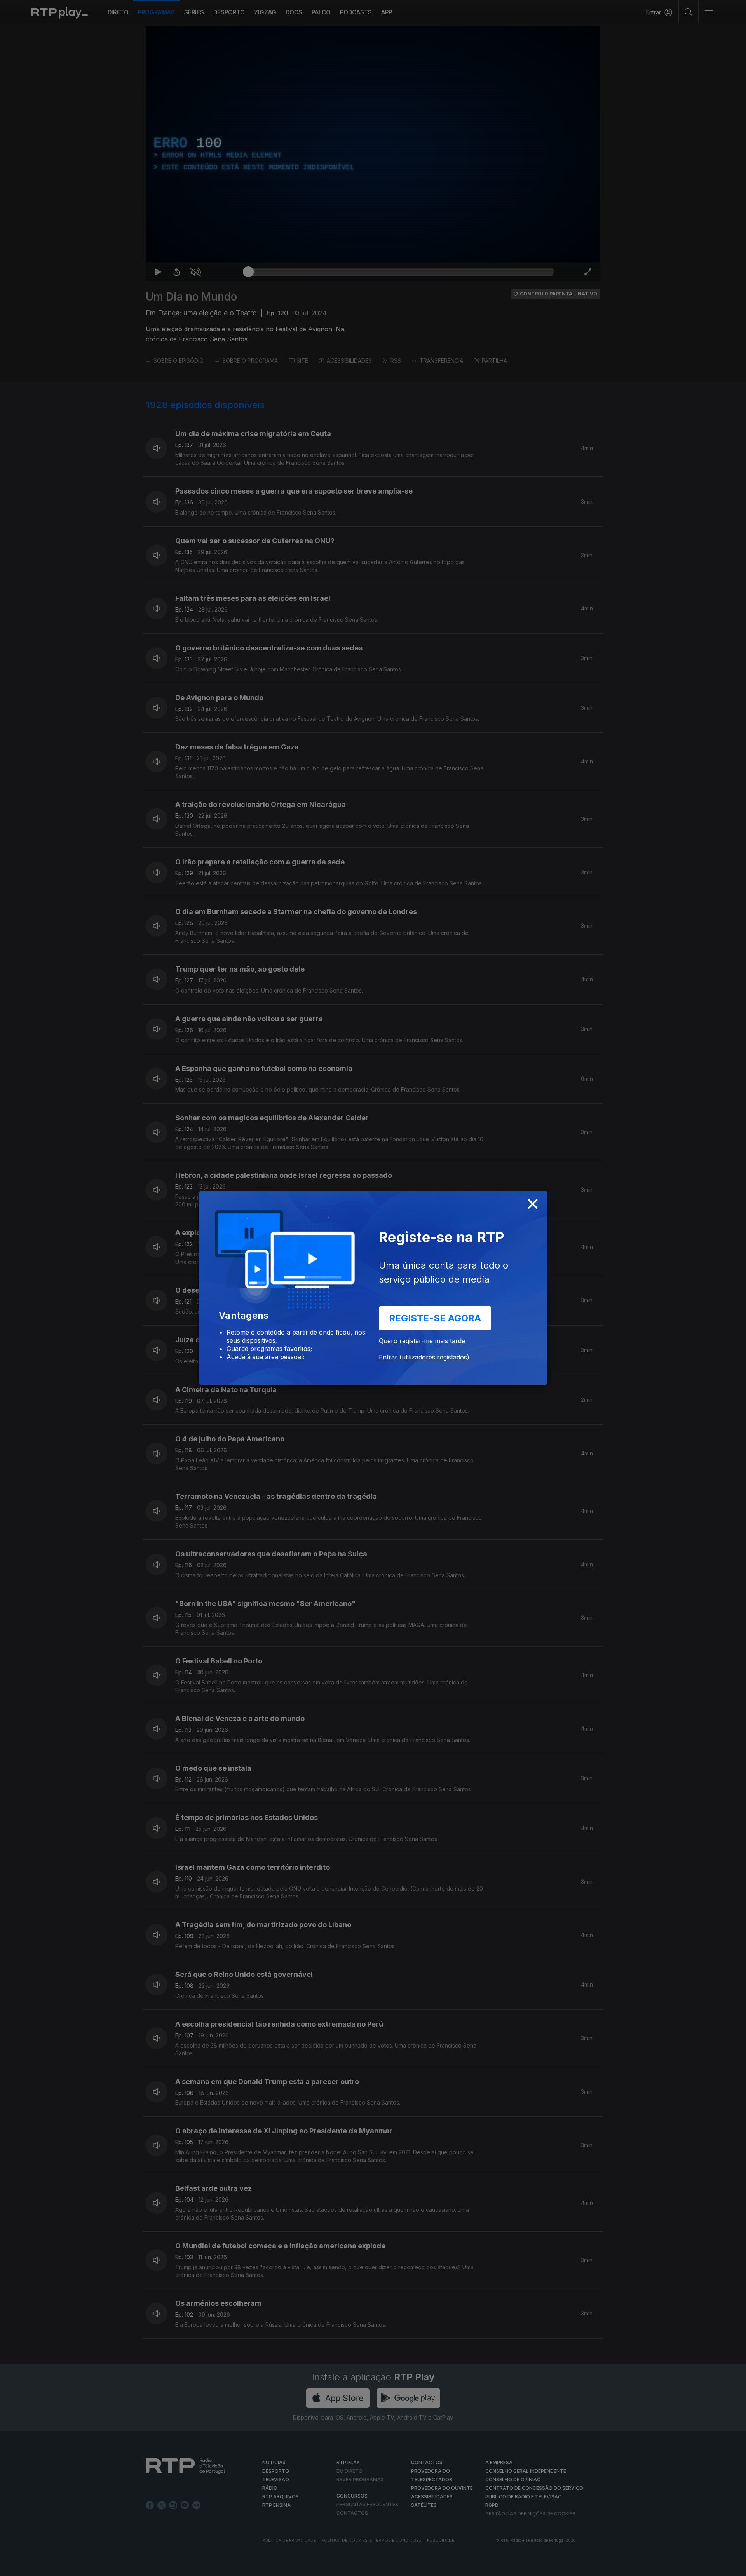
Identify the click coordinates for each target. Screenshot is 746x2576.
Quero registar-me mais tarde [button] (422, 1341)
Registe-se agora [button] (435, 1318)
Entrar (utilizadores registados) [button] (424, 1357)
